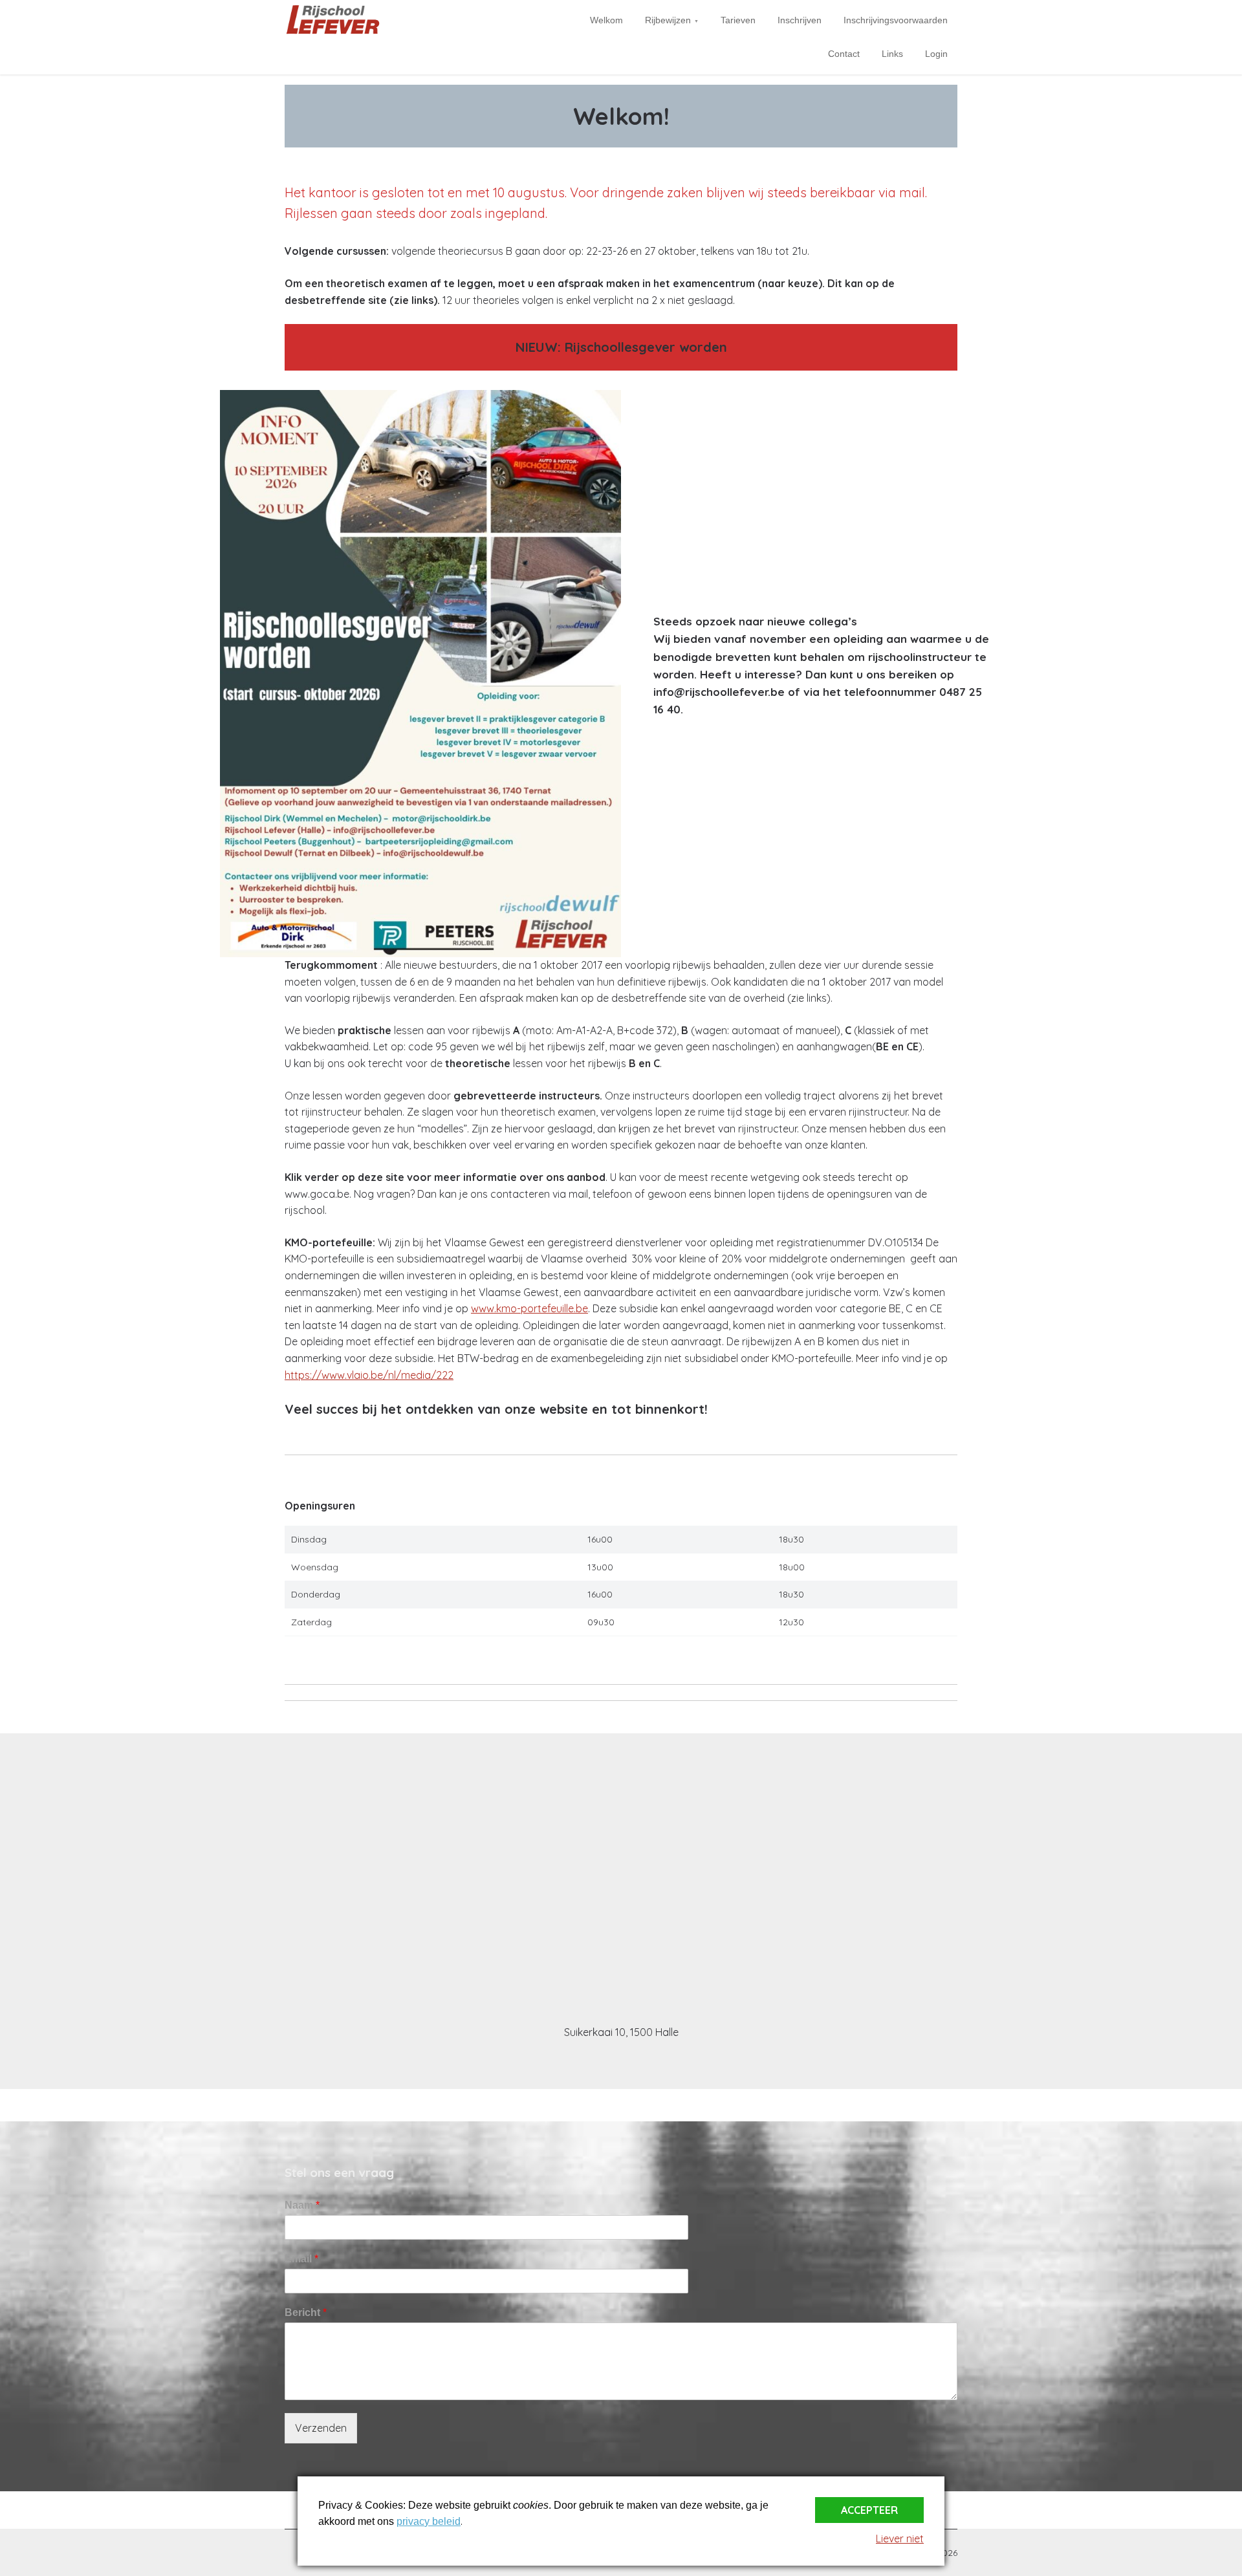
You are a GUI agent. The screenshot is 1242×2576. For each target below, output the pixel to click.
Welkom (606, 20)
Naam (302, 2205)
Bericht (306, 2312)
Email (301, 2259)
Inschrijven (800, 20)
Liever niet (900, 2538)
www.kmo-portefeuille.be (529, 1308)
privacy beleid (429, 2521)
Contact (844, 54)
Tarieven (738, 20)
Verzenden (321, 2428)
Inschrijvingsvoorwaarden (896, 20)
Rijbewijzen (668, 20)
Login (936, 54)
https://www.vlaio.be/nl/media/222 (369, 1375)
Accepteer (869, 2510)
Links (892, 54)
